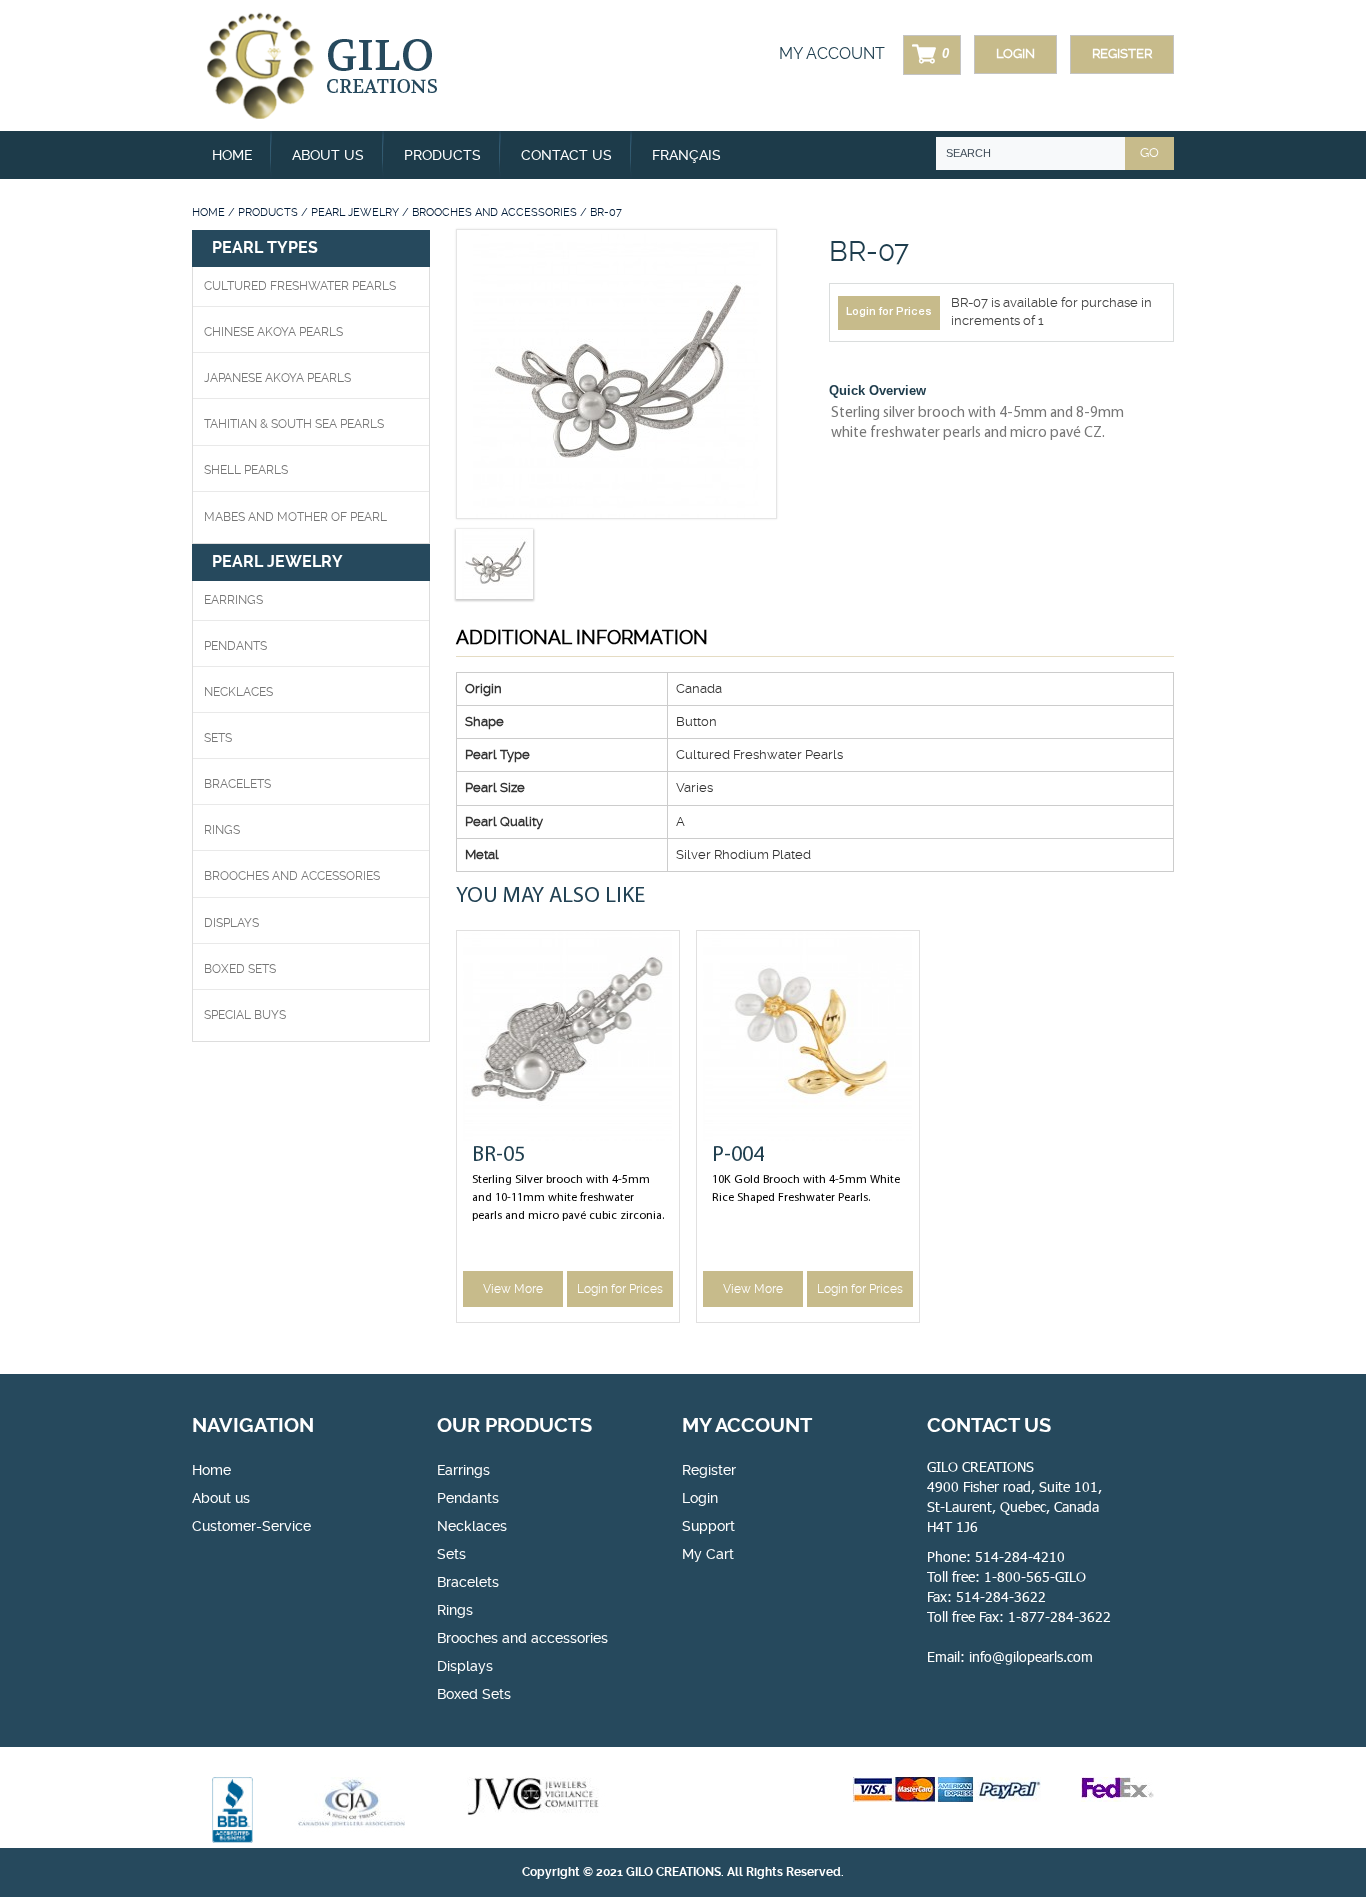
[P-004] (808, 1036)
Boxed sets (240, 969)
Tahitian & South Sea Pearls (294, 424)
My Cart (708, 1554)
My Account (832, 53)
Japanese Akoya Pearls (277, 378)
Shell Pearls (246, 470)
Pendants (235, 646)
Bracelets (237, 784)
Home (232, 155)
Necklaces (238, 692)
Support (708, 1526)
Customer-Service (251, 1526)
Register (1122, 53)
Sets (218, 738)
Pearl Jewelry (355, 212)
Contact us (566, 155)
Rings (222, 830)
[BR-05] (568, 1036)
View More (513, 1289)
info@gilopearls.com (1031, 1656)
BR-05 (498, 1155)
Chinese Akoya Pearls (273, 332)
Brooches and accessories (522, 1638)
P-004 (738, 1155)
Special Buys (245, 1015)
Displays (231, 923)
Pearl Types (265, 247)
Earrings (233, 600)
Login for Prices (889, 312)
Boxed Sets (474, 1694)
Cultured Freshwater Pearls (300, 286)
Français (686, 155)
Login (1015, 53)
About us (328, 155)
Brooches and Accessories (494, 212)
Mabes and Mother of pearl (295, 517)
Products (268, 212)
